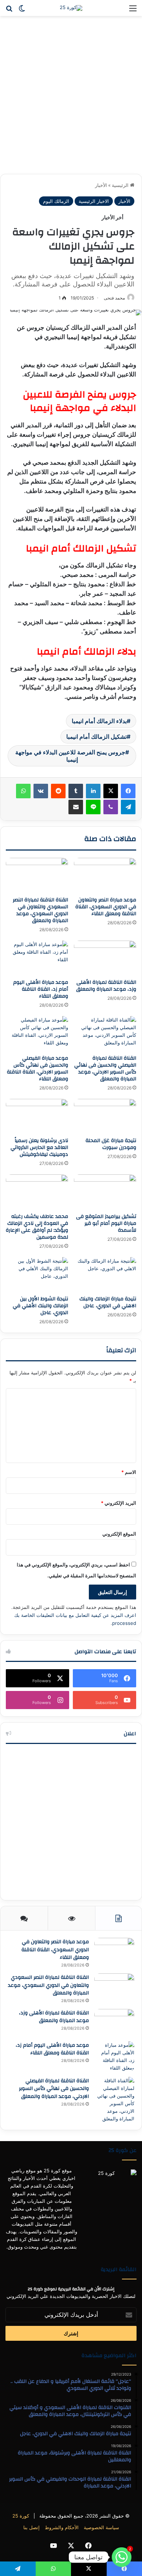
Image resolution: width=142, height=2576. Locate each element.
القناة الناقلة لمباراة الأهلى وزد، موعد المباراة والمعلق (106, 986)
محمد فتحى (114, 298)
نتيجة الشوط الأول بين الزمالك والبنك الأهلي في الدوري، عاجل (40, 1306)
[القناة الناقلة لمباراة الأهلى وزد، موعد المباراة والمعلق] (105, 958)
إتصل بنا (31, 2527)
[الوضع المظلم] (22, 11)
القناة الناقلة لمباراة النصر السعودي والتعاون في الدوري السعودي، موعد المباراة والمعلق (40, 910)
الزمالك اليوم (56, 201)
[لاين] (93, 807)
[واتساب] (23, 791)
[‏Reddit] (58, 791)
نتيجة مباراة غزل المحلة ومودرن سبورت (111, 1144)
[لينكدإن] (93, 791)
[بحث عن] (9, 11)
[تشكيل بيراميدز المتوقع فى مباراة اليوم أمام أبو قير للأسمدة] (105, 1192)
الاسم (129, 1472)
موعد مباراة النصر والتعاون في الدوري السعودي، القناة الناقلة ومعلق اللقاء (106, 907)
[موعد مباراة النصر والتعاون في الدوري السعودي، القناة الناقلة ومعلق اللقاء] (105, 875)
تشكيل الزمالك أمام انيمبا (96, 737)
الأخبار (101, 185)
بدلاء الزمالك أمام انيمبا (99, 721)
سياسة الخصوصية (101, 2527)
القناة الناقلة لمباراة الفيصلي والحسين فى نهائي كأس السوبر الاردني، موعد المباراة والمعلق (105, 1069)
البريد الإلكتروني (119, 1503)
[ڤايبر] (111, 807)
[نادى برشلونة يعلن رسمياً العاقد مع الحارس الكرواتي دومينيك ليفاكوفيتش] (37, 1116)
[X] (111, 791)
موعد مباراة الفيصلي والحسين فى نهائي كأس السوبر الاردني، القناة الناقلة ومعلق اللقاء (38, 1069)
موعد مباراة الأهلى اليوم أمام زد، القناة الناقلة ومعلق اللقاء (41, 989)
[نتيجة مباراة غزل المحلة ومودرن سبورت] (105, 1116)
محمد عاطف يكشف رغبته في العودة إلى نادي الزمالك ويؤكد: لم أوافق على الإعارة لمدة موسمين (37, 1227)
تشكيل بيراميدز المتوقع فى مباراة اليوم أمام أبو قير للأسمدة (106, 1223)
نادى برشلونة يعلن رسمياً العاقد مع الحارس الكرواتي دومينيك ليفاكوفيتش (39, 1148)
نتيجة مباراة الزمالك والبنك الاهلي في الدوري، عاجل (108, 1302)
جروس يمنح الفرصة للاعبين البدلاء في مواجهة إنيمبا (70, 756)
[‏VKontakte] (41, 791)
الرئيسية (121, 185)
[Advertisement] (71, 98)
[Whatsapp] (122, 2557)
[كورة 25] (71, 8)
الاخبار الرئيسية (94, 201)
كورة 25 (21, 2516)
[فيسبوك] (128, 791)
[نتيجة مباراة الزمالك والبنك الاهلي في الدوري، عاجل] (105, 1275)
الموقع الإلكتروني (119, 1534)
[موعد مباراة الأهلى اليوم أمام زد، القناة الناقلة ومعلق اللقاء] (37, 958)
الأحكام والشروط (62, 2527)
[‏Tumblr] (76, 791)
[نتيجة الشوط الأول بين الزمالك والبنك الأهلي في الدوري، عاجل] (37, 1275)
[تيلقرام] (128, 807)
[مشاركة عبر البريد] (76, 807)
